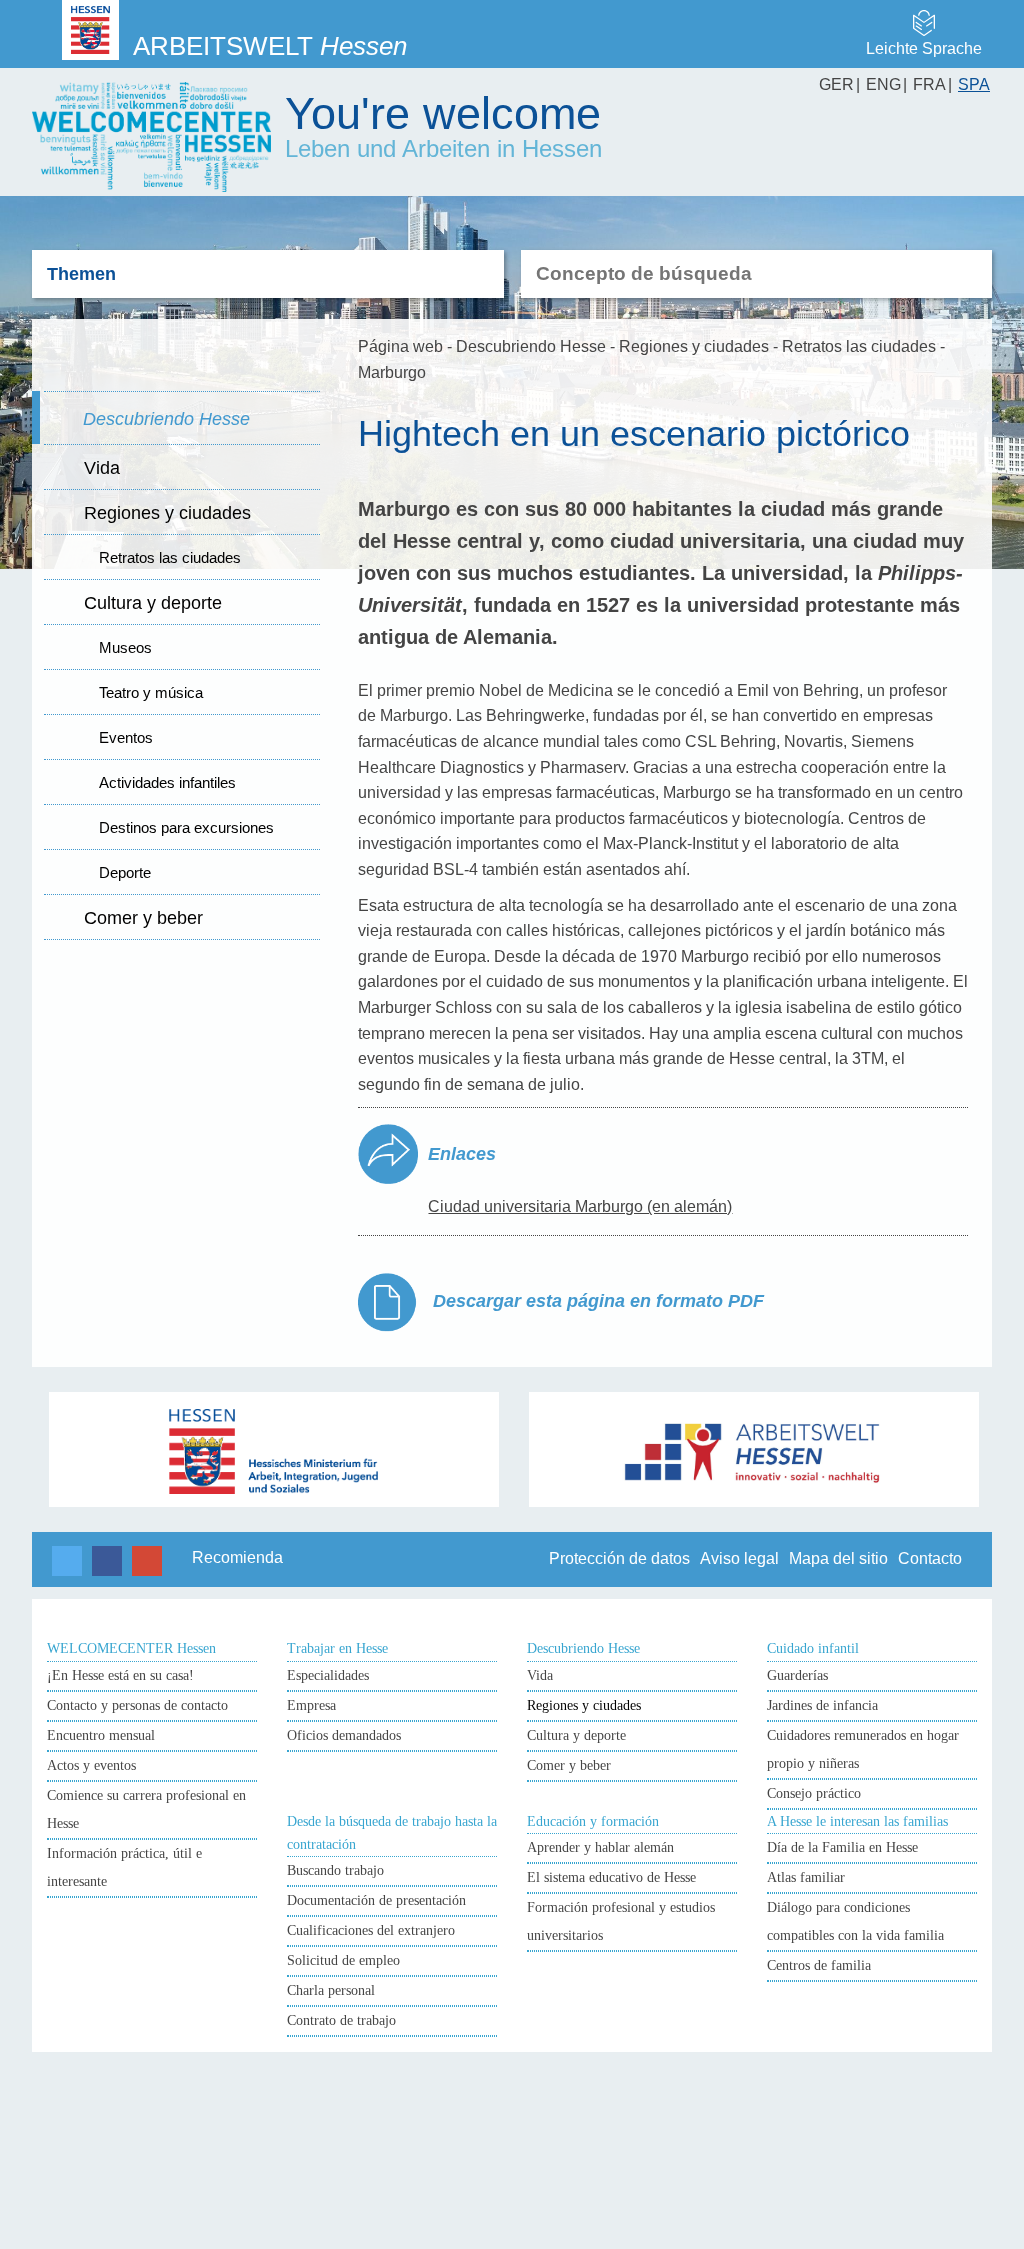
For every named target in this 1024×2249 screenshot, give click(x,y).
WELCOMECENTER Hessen (131, 1648)
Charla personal (331, 1990)
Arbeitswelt (270, 46)
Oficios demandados (344, 1735)
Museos (125, 647)
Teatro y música (151, 692)
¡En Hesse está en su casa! (120, 1675)
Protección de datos (619, 1558)
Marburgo (392, 372)
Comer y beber (143, 918)
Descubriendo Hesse (166, 419)
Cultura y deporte (153, 603)
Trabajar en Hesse (337, 1648)
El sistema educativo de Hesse (611, 1877)
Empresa (311, 1705)
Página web (400, 346)
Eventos (126, 737)
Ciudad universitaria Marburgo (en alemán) (580, 1206)
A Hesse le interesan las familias (857, 1821)
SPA (974, 84)
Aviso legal (739, 1558)
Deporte (125, 872)
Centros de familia (819, 1965)
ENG (883, 84)
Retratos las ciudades (170, 557)
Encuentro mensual (101, 1735)
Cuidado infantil (813, 1648)
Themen (81, 274)
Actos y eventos (91, 1765)
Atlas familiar (806, 1877)
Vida (102, 468)
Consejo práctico (814, 1793)
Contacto (930, 1558)
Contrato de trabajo (341, 2020)
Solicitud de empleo (343, 1960)
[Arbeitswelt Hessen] (754, 1449)
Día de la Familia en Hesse (842, 1847)
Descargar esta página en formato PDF (596, 1301)
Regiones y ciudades (167, 513)
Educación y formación (593, 1821)
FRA (929, 84)
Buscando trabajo (335, 1870)
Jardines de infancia (822, 1705)
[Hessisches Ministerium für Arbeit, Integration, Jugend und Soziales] (274, 1449)
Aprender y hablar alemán (600, 1847)
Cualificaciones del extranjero (371, 1930)
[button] (67, 1561)
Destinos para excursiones (186, 827)
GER (836, 84)
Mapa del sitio (838, 1558)
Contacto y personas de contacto (137, 1705)
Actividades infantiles (167, 782)
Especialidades (328, 1675)
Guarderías (797, 1675)
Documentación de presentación (376, 1900)
